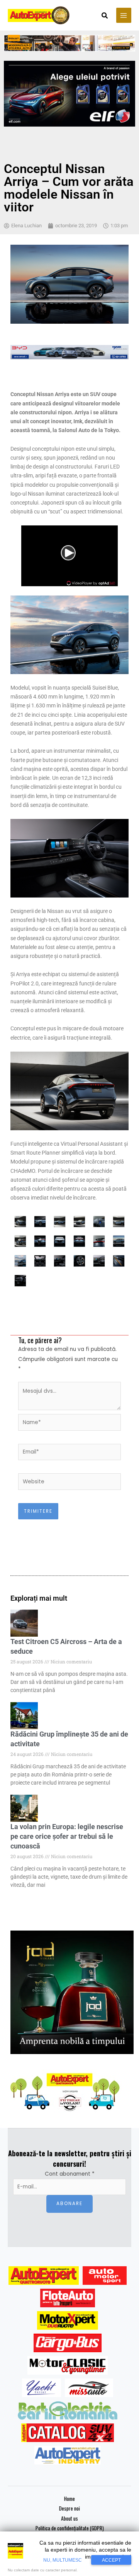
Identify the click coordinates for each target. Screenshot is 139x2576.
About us (69, 2518)
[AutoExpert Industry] (67, 2455)
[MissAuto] (89, 2388)
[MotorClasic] (68, 2365)
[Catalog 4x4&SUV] (68, 2433)
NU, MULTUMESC (63, 2560)
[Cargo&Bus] (67, 2343)
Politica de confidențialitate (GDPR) (70, 2528)
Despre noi (69, 2508)
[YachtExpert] (42, 2388)
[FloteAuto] (68, 2298)
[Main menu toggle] (124, 15)
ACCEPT (111, 2560)
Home (69, 2499)
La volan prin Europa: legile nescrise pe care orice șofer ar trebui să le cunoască (67, 1836)
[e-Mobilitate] (68, 2410)
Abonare (69, 2204)
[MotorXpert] (68, 2320)
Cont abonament (70, 2174)
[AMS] (105, 2276)
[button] (105, 16)
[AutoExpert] (44, 2276)
